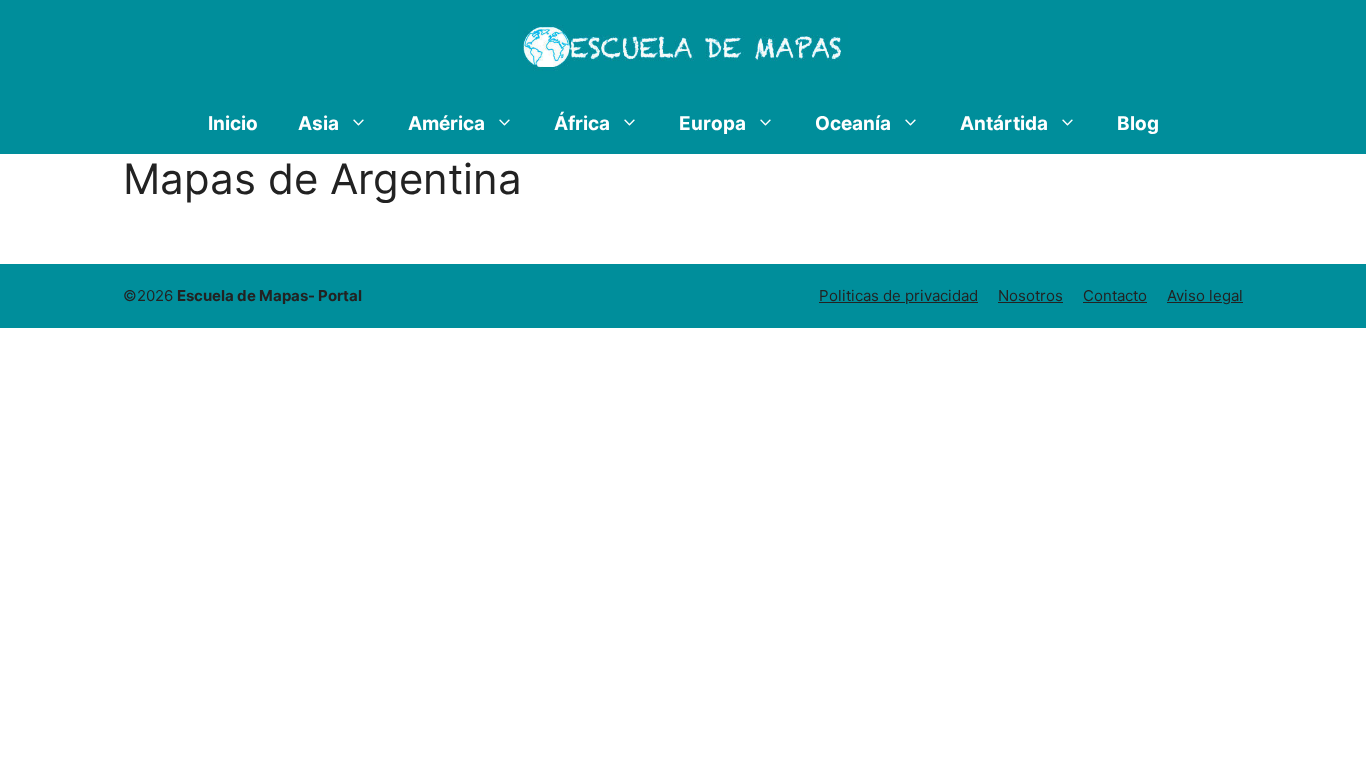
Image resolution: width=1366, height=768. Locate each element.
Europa (712, 123)
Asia (318, 123)
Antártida (1004, 123)
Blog (1138, 123)
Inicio (233, 123)
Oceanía (853, 123)
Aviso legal (1205, 295)
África (582, 123)
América (446, 123)
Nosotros (1030, 295)
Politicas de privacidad (898, 295)
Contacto (1115, 295)
